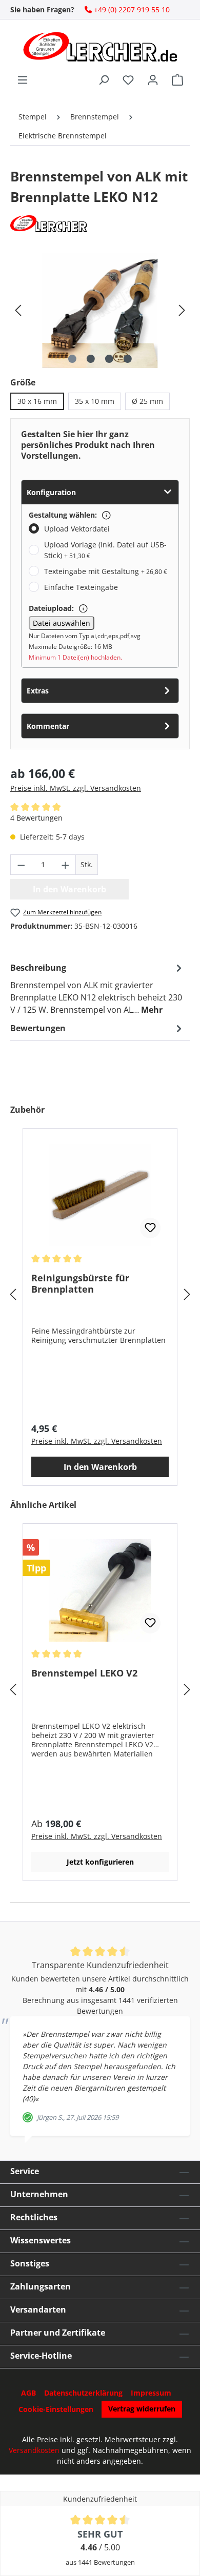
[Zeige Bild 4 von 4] (128, 359)
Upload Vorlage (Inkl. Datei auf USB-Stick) (105, 550)
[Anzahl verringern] (21, 865)
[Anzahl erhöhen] (66, 865)
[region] (100, 310)
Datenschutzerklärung (83, 2393)
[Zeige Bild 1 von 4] (72, 359)
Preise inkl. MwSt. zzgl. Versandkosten (76, 788)
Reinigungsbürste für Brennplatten (80, 1283)
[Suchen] (104, 80)
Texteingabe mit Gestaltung (106, 571)
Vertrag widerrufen (142, 2409)
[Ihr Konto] (153, 80)
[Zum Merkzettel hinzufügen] (150, 1228)
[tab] (97, 988)
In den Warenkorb (100, 1467)
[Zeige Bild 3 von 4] (109, 359)
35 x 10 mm (95, 401)
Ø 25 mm (147, 401)
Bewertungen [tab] (38, 1028)
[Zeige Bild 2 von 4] (91, 359)
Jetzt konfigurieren (100, 1862)
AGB (28, 2393)
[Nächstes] (182, 310)
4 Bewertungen (36, 818)
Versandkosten (34, 2450)
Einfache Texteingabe (81, 587)
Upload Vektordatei (77, 529)
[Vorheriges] (18, 310)
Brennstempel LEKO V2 (84, 1673)
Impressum (151, 2393)
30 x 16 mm (37, 401)
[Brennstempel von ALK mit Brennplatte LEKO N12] (100, 310)
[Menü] (23, 80)
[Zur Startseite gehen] (100, 47)
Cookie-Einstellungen (56, 2409)
